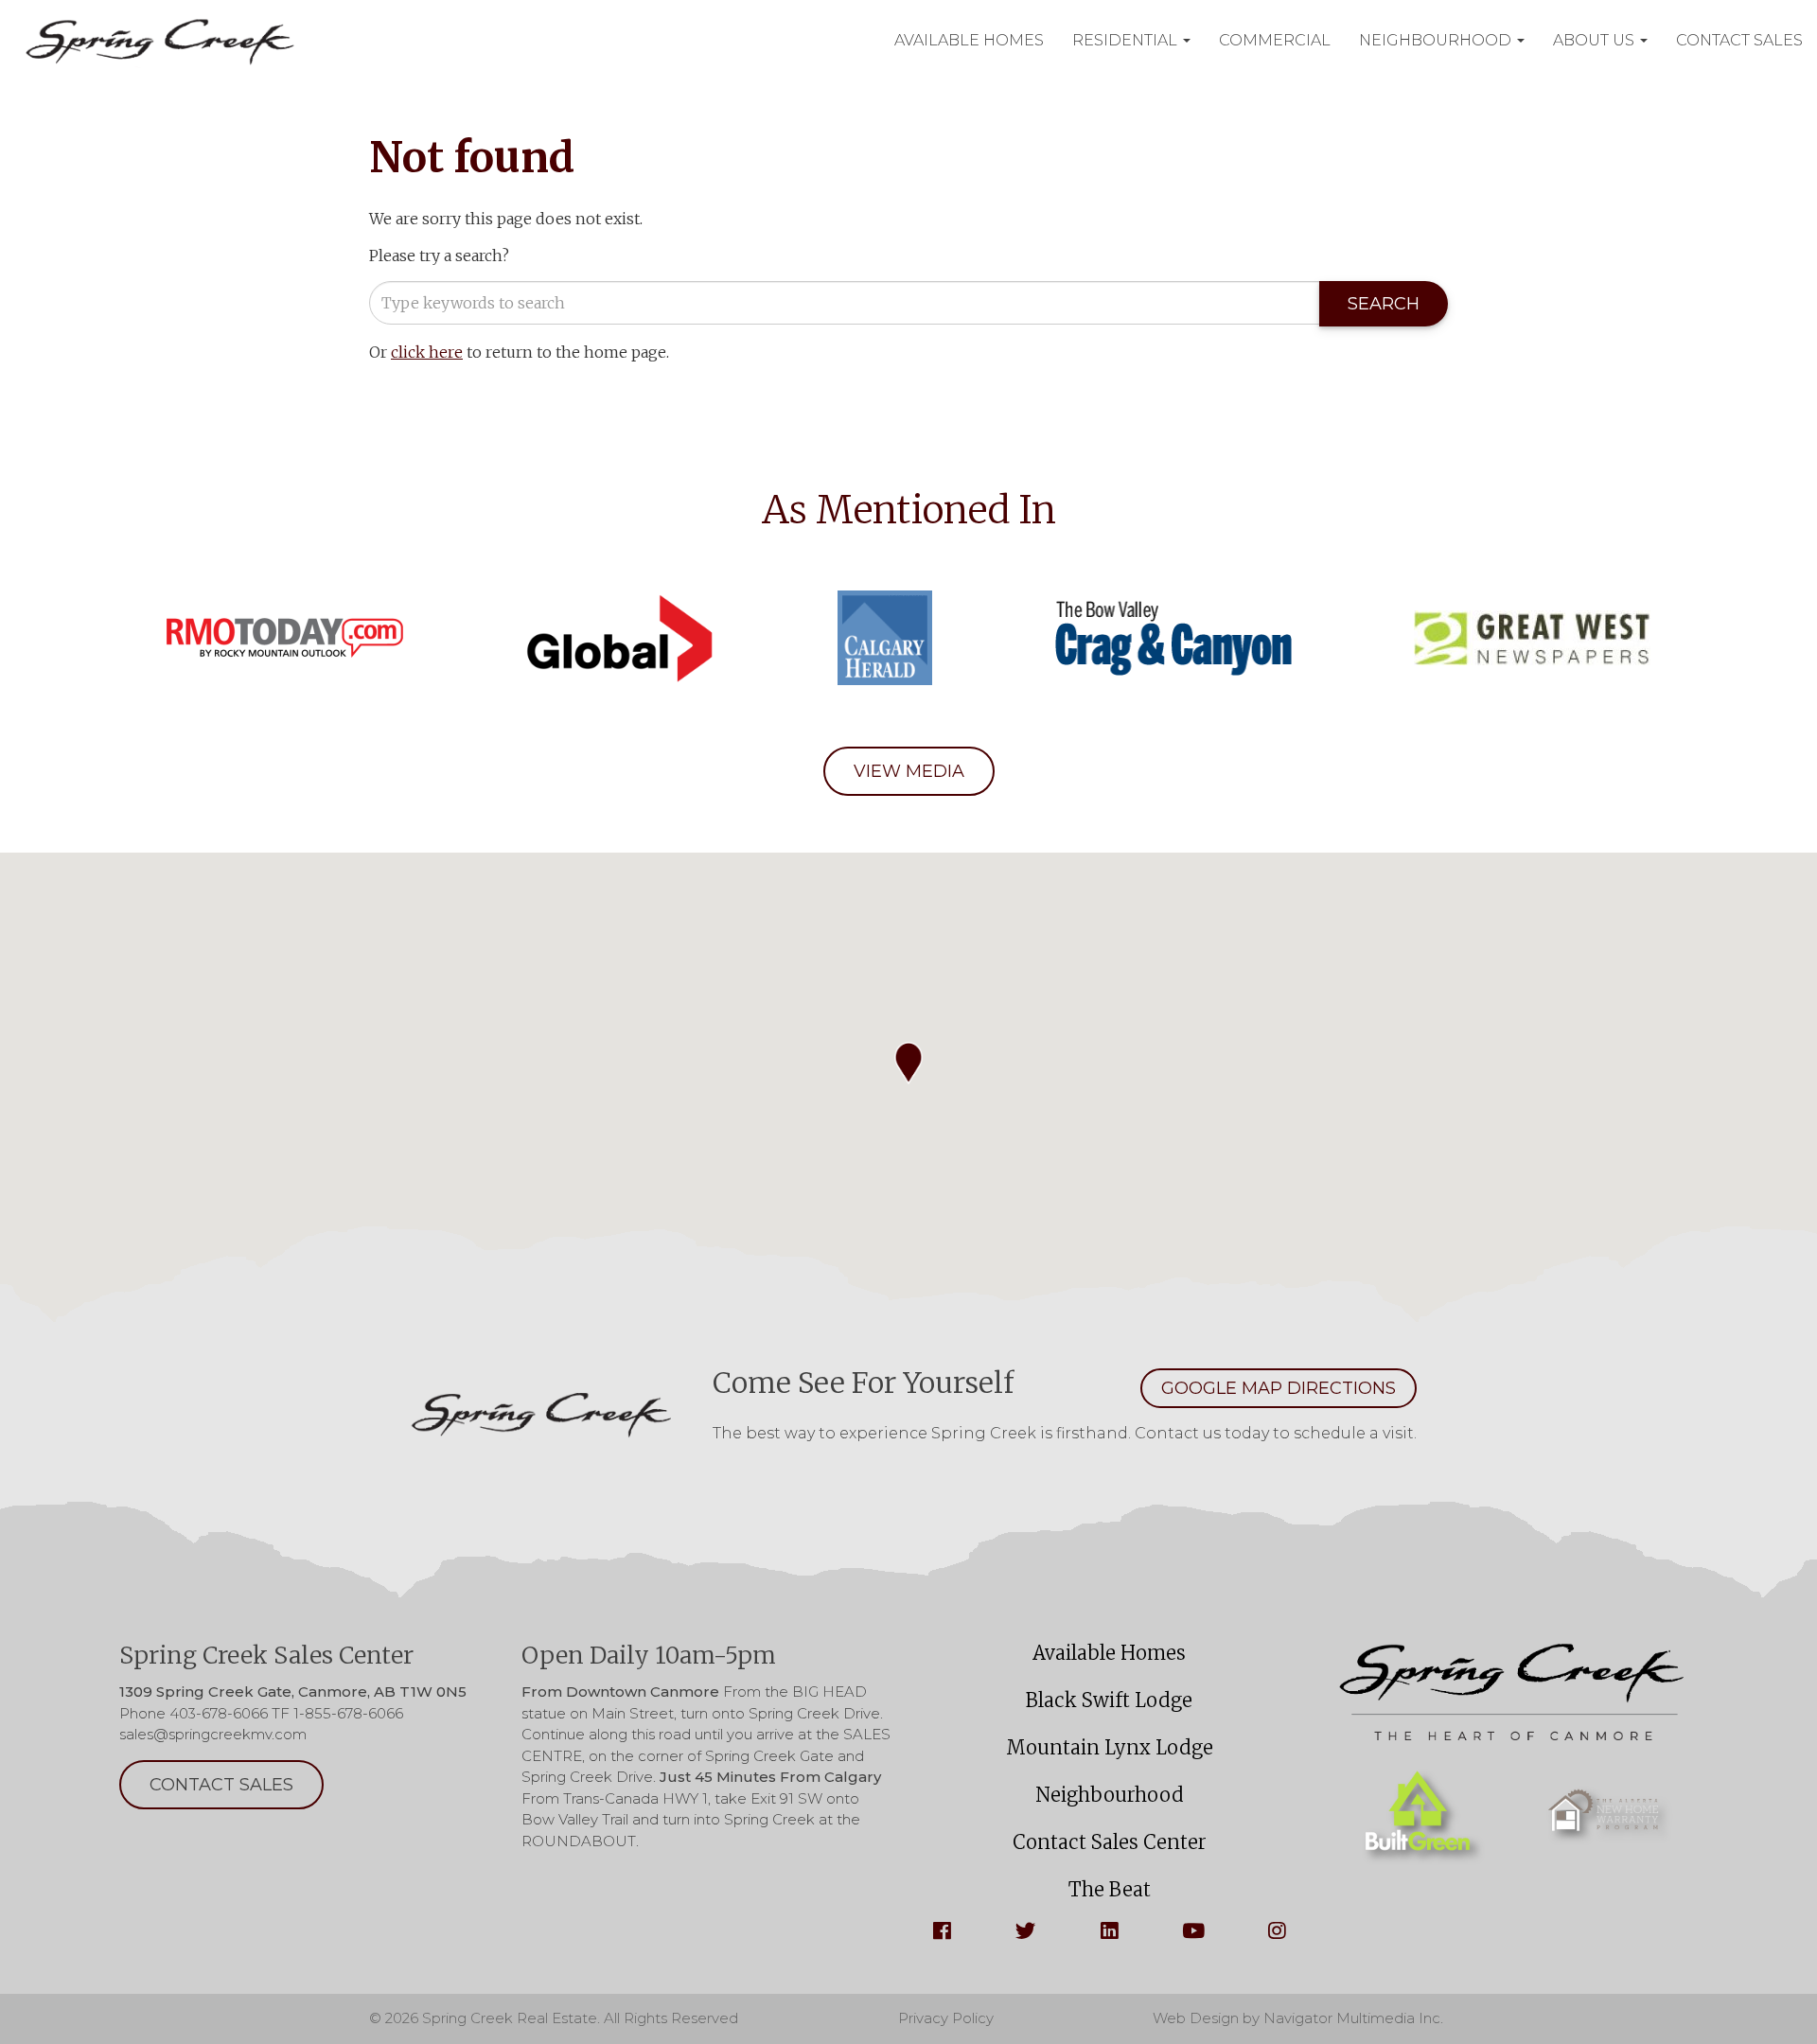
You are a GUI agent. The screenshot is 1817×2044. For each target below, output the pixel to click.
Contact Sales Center (1110, 1842)
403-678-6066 (219, 1713)
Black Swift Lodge (1109, 1700)
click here (427, 352)
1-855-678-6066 (348, 1713)
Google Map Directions (1279, 1388)
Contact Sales (1739, 40)
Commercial (1275, 40)
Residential (1127, 40)
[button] (908, 1063)
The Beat (1110, 1889)
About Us (1596, 40)
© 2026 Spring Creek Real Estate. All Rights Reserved (554, 2018)
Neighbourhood (1437, 40)
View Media (909, 771)
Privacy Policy (946, 2018)
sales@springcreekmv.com (213, 1734)
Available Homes (969, 40)
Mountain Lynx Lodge (1110, 1747)
